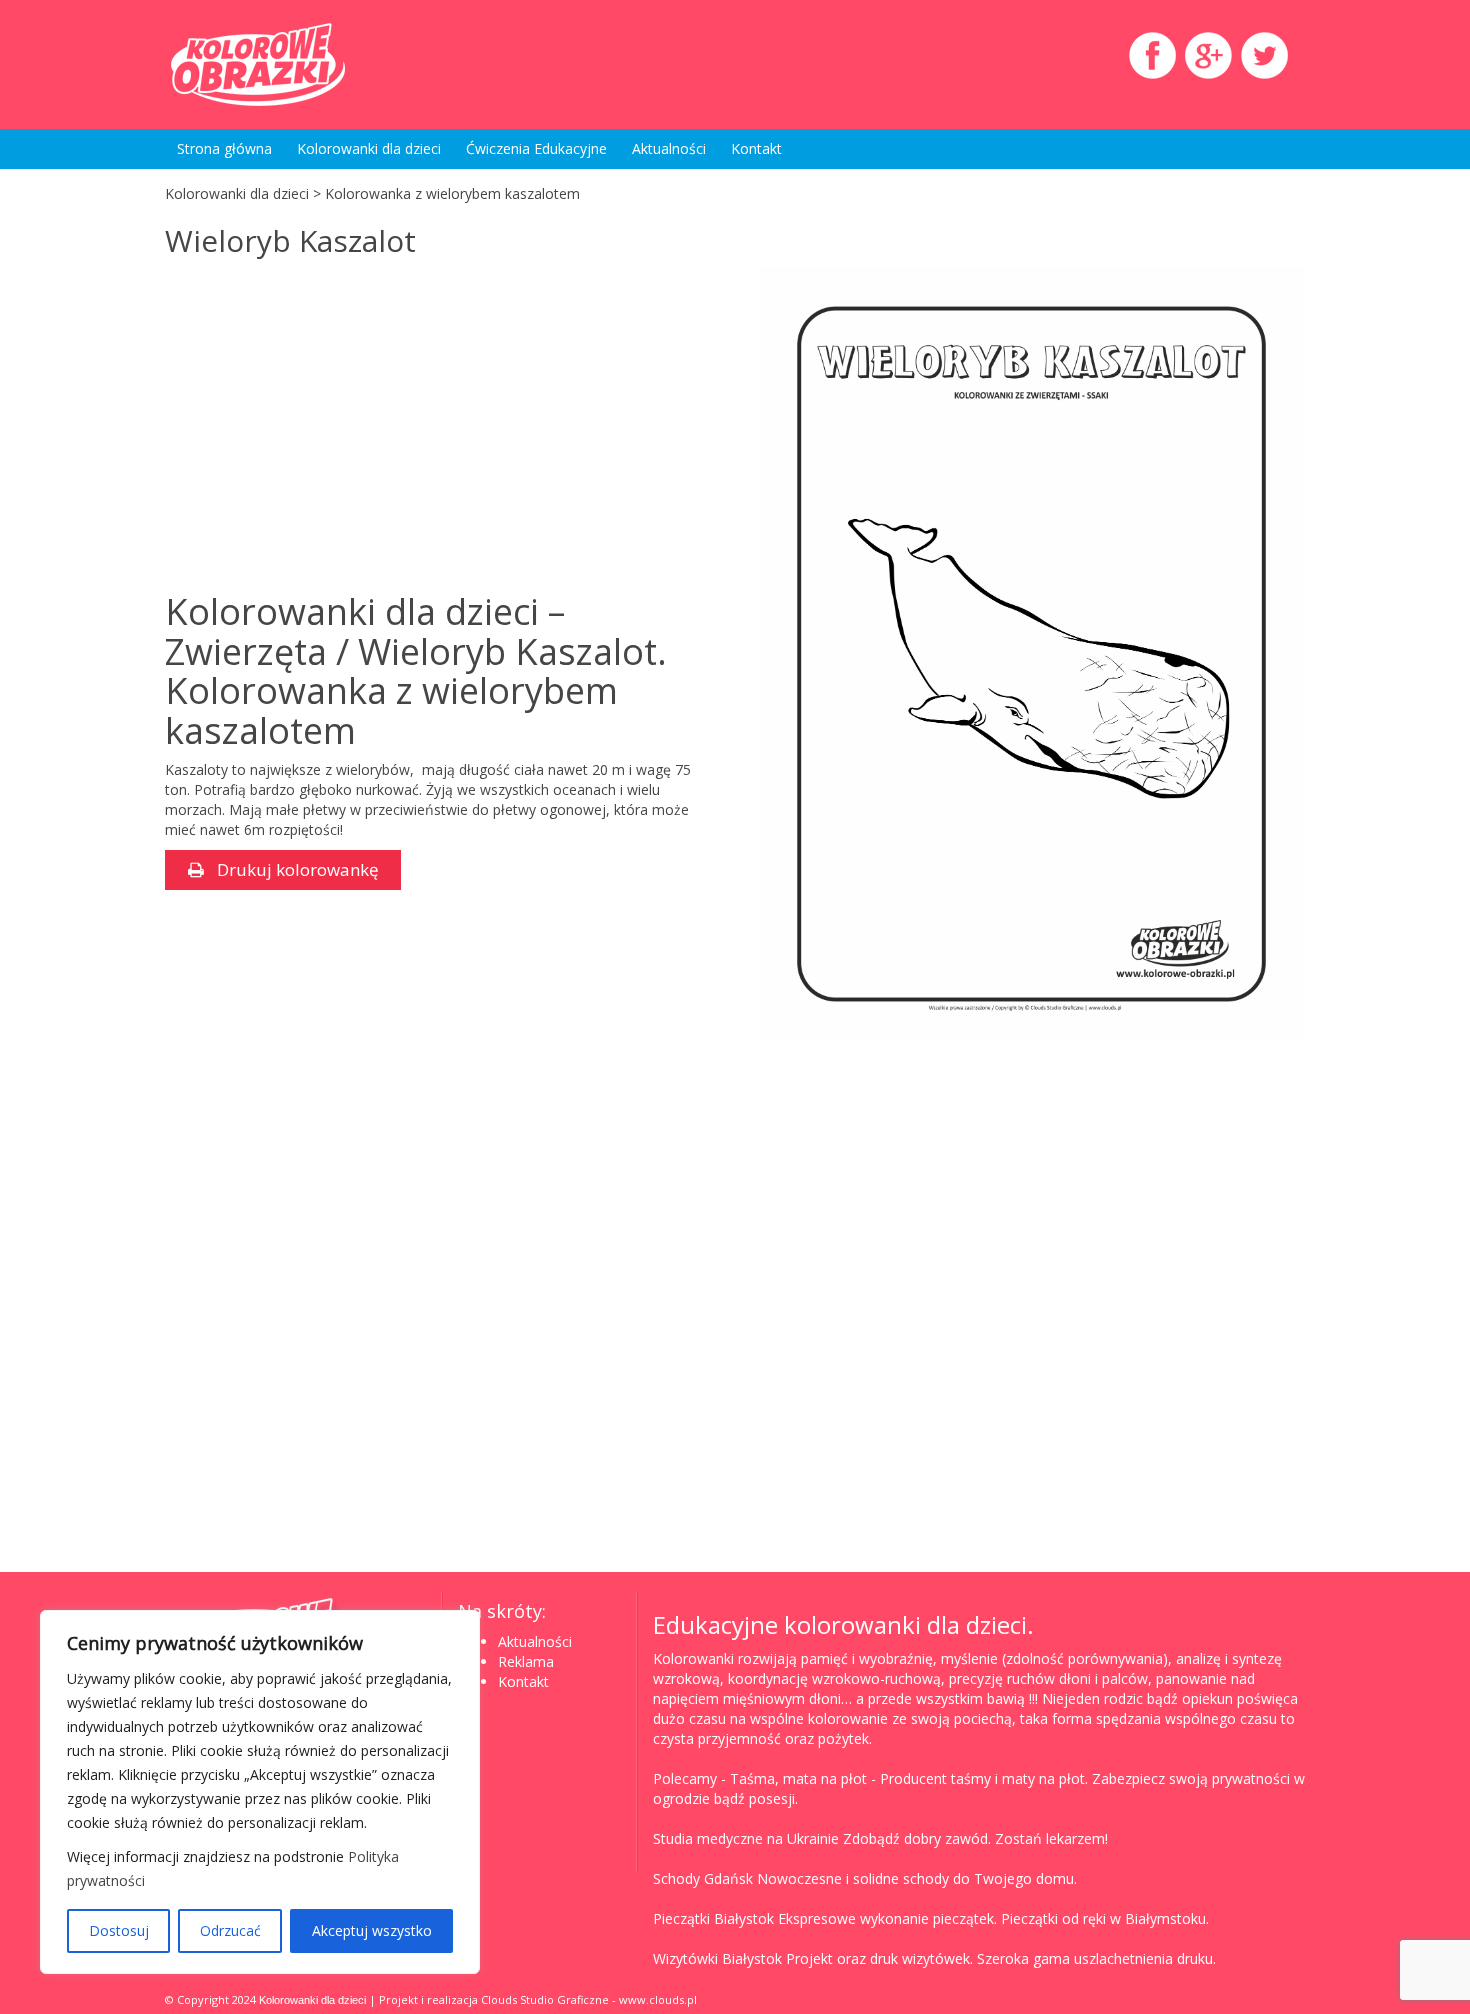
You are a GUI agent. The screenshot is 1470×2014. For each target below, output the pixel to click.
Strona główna (224, 148)
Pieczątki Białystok (713, 1918)
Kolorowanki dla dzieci (369, 148)
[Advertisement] (333, 427)
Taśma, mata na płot (798, 1778)
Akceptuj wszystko (372, 1930)
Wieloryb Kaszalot (290, 240)
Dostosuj (119, 1930)
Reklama (526, 1661)
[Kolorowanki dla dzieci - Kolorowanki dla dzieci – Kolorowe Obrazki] (345, 64)
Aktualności (669, 148)
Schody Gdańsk (703, 1878)
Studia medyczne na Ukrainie (746, 1838)
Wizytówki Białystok (717, 1958)
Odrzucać (230, 1930)
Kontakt (756, 148)
